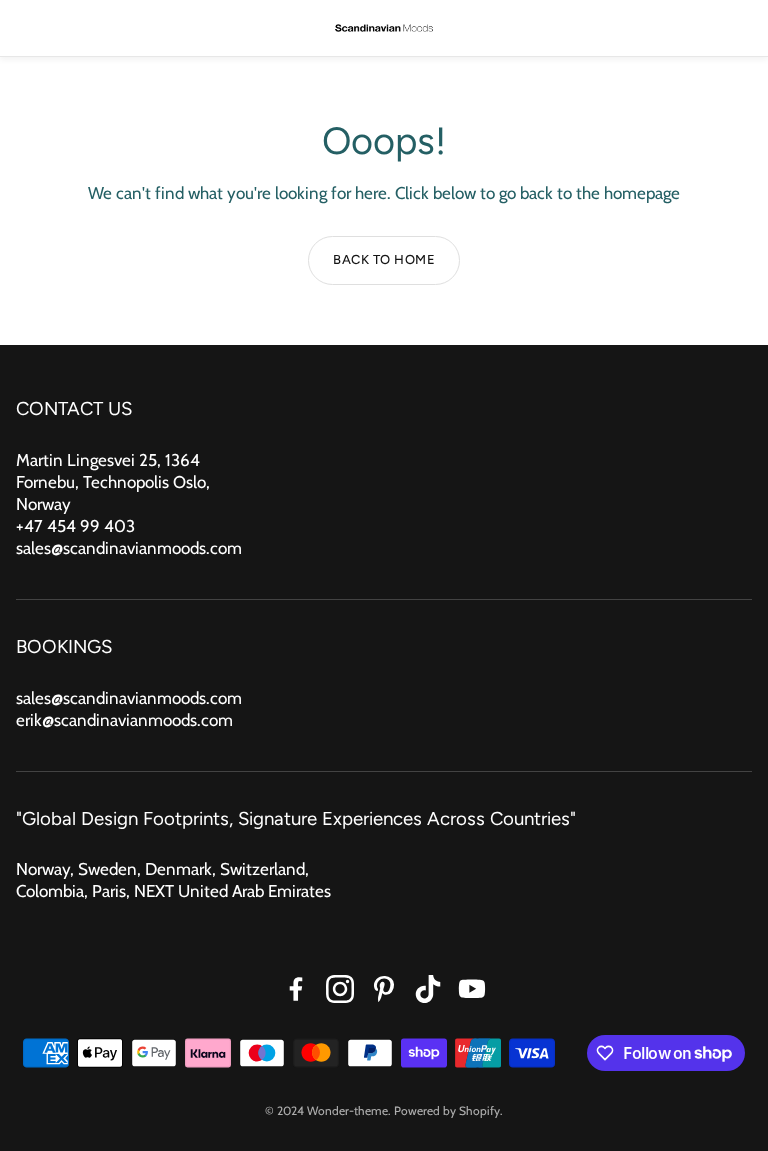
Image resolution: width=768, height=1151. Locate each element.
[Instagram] (340, 989)
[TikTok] (428, 989)
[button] (30, 28)
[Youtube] (472, 989)
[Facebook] (296, 989)
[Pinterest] (384, 989)
